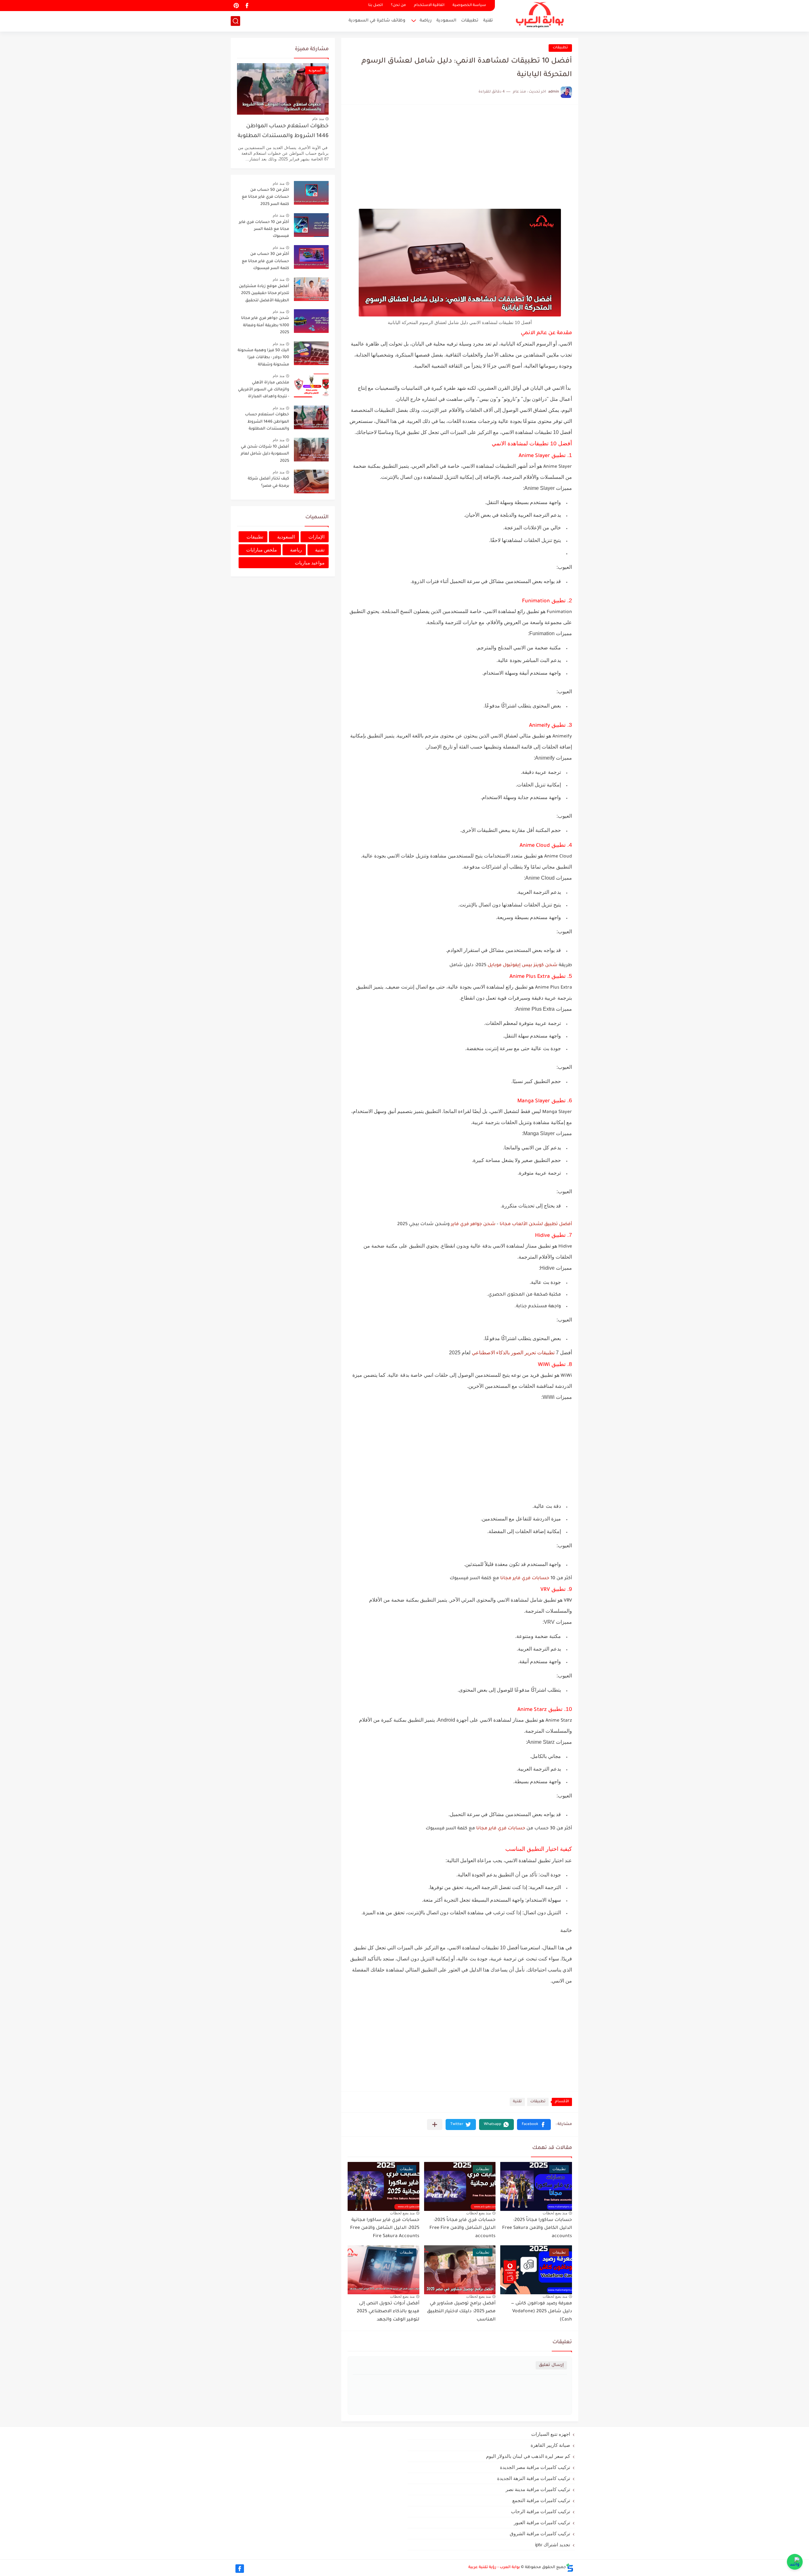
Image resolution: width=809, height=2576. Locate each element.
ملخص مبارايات (262, 550)
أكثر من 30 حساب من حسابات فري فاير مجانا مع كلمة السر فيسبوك (265, 261)
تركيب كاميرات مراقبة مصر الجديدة (535, 2467)
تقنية (488, 21)
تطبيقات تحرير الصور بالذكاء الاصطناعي (513, 1353)
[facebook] (247, 6)
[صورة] (311, 193)
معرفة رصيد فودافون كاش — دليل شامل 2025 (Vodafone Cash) (541, 2312)
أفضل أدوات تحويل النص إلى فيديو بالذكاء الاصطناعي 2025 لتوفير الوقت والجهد (388, 2312)
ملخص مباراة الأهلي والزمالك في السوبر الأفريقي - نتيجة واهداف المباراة (264, 390)
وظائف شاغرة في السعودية (377, 21)
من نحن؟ (398, 6)
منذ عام (318, 119)
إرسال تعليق (551, 2365)
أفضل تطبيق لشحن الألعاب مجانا (536, 1225)
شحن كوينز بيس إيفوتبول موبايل (523, 966)
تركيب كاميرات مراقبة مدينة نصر (538, 2489)
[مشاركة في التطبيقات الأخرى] (435, 2125)
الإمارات (316, 537)
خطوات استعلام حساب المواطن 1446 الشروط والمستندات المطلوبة (283, 131)
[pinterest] (236, 6)
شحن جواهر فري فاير (473, 1225)
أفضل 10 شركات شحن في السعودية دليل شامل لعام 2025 (265, 454)
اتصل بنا (375, 6)
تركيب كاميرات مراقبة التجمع (541, 2500)
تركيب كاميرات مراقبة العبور (542, 2522)
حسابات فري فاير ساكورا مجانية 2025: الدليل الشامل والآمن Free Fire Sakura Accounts (385, 2228)
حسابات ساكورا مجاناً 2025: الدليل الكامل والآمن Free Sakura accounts (537, 2228)
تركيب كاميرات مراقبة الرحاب (541, 2511)
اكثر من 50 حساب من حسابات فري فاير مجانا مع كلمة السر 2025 (265, 197)
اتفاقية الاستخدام (429, 6)
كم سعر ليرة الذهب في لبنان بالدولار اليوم (528, 2456)
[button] (534, 2125)
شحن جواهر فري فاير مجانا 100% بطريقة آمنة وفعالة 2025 (265, 325)
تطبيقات (470, 21)
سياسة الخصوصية (469, 6)
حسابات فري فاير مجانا (525, 1579)
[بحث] (235, 21)
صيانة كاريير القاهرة (550, 2445)
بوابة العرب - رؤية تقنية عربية (494, 2567)
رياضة (426, 21)
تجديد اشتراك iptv (553, 2545)
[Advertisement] (460, 160)
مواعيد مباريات (310, 563)
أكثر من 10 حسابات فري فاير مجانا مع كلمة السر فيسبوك (264, 229)
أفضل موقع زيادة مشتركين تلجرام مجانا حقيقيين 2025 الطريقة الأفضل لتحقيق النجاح (264, 295)
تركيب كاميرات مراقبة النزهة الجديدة (534, 2478)
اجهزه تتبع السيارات (551, 2434)
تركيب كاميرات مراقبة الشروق (540, 2534)
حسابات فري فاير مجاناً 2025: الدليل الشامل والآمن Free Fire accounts (462, 2228)
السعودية (446, 21)
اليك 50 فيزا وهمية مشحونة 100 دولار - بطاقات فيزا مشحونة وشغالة (263, 358)
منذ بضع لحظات (555, 2213)
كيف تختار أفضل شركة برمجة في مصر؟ (268, 482)
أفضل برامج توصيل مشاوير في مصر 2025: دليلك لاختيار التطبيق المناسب (461, 2312)
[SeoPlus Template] (570, 2568)
